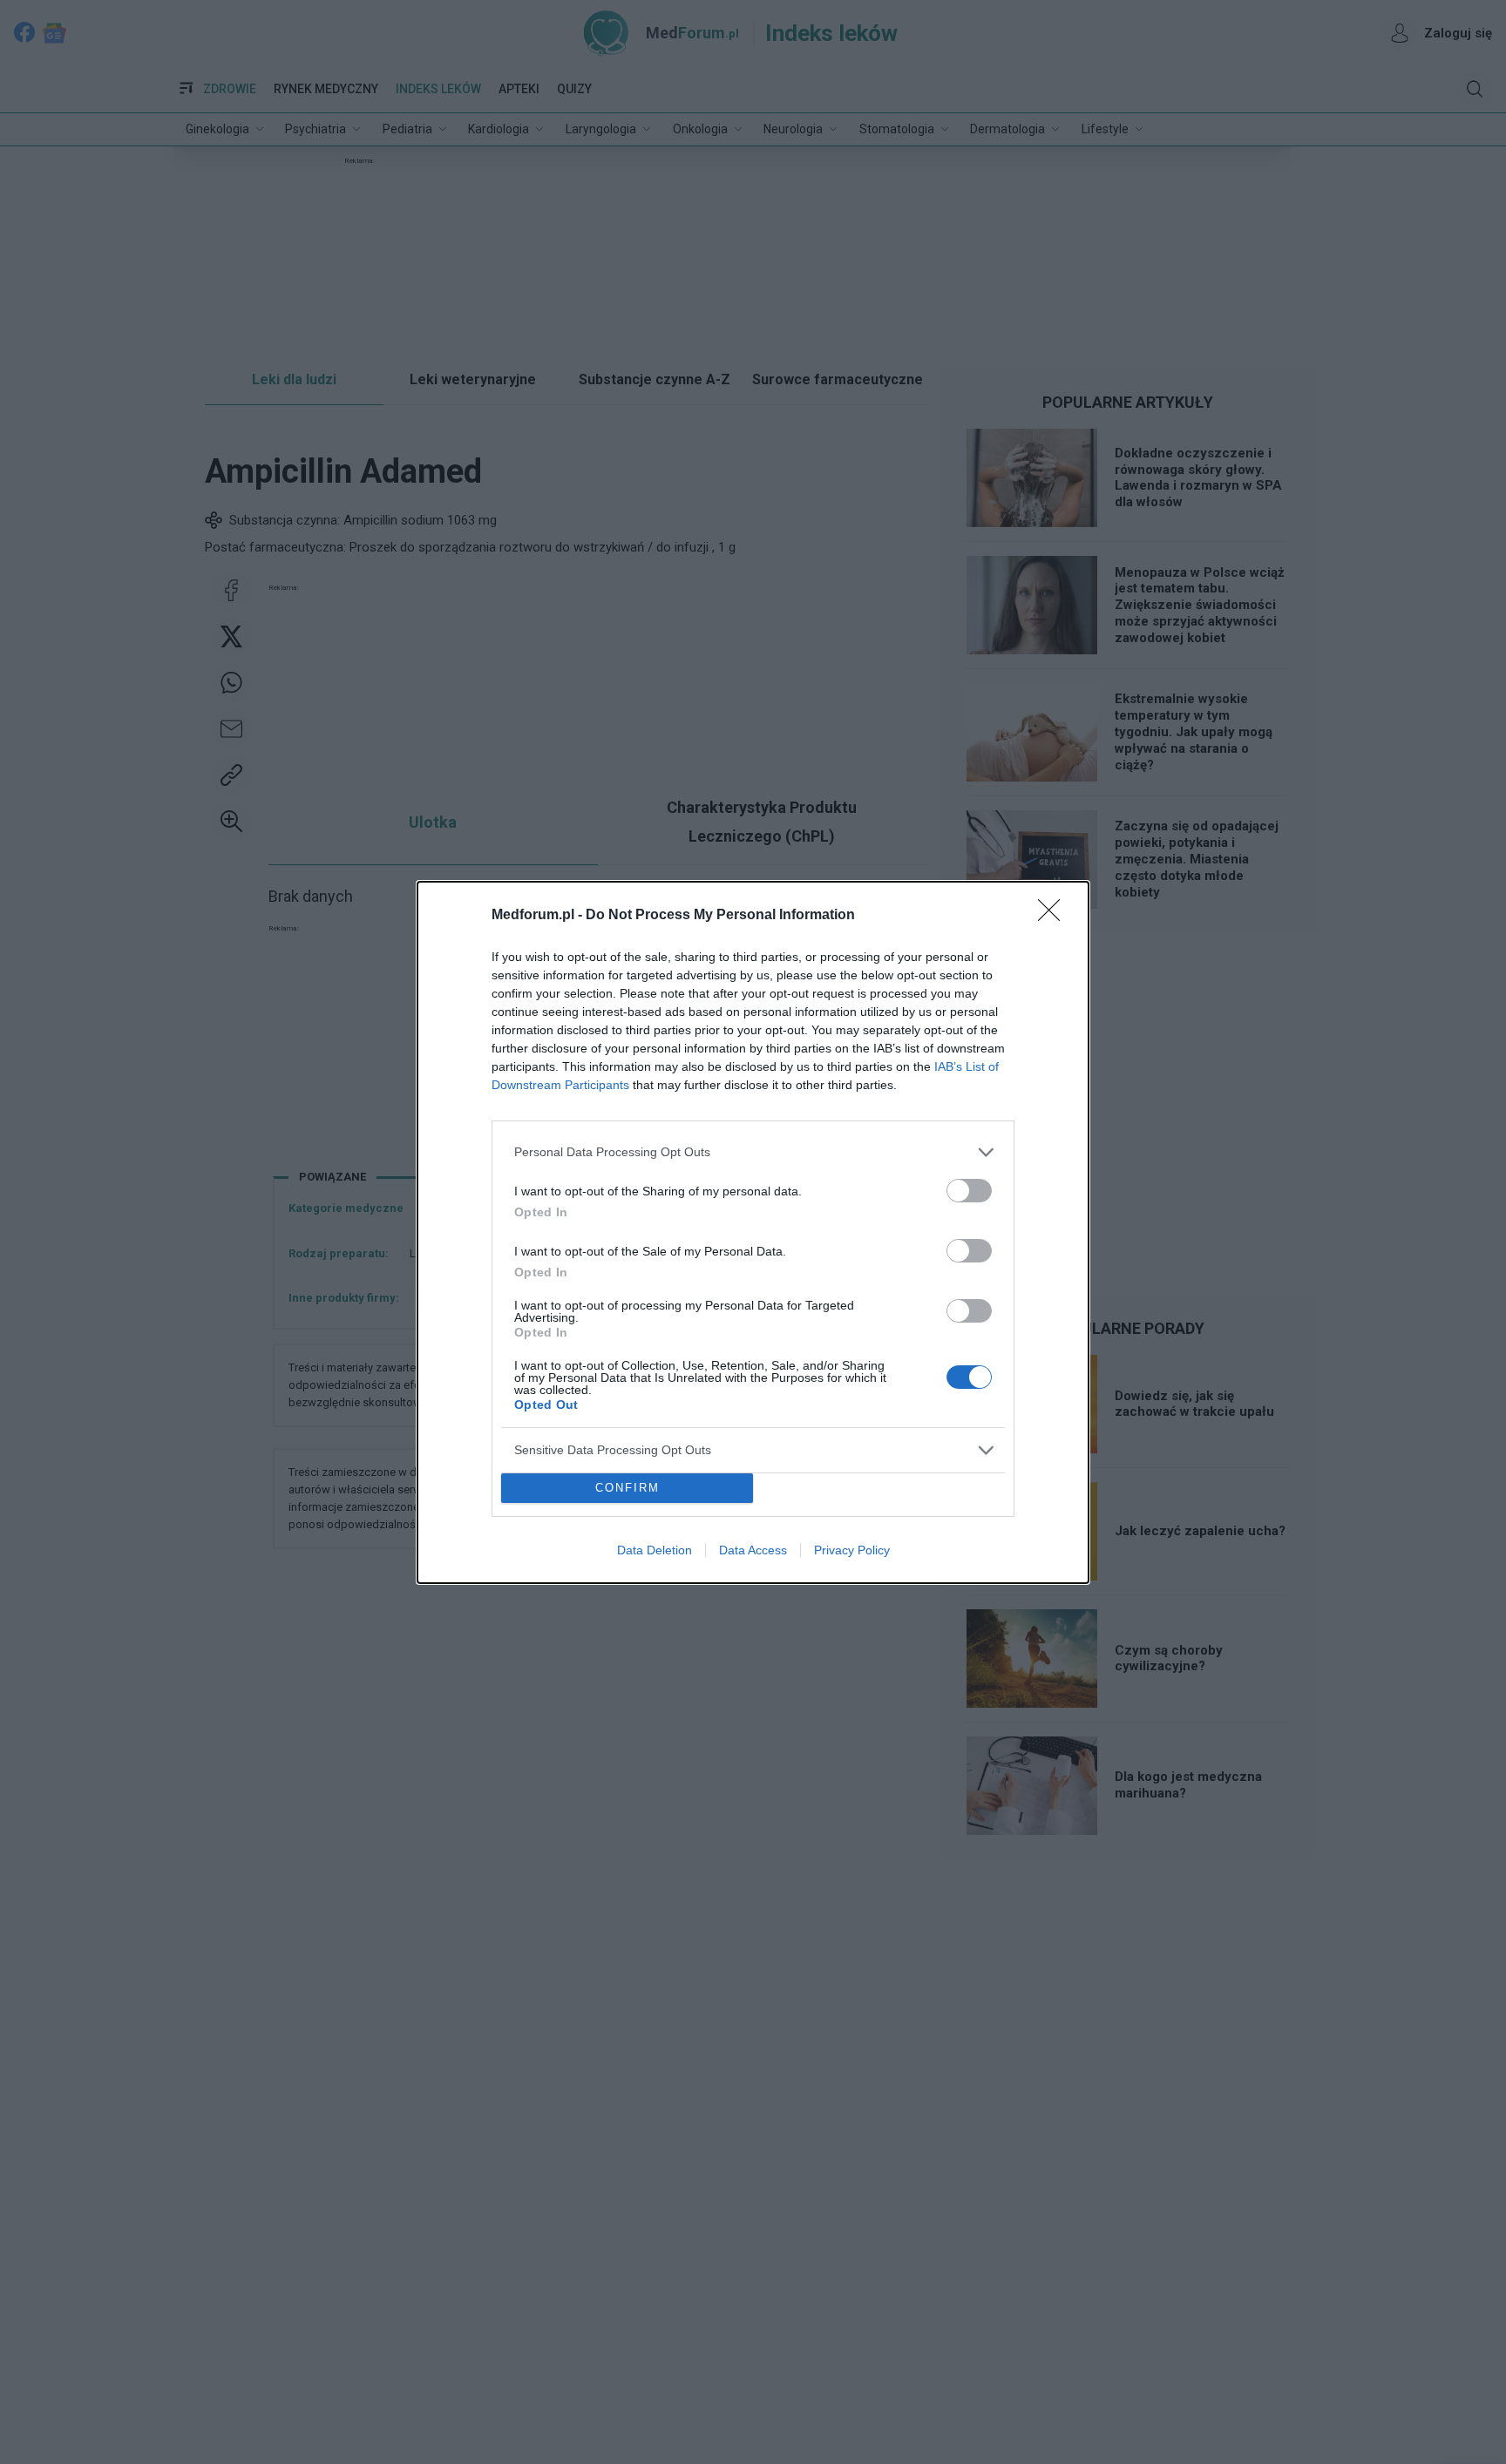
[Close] (1055, 916)
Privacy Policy (852, 1550)
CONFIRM (627, 1488)
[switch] (969, 1191)
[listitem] (753, 1152)
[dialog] (753, 1232)
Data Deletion (655, 1550)
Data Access (753, 1550)
